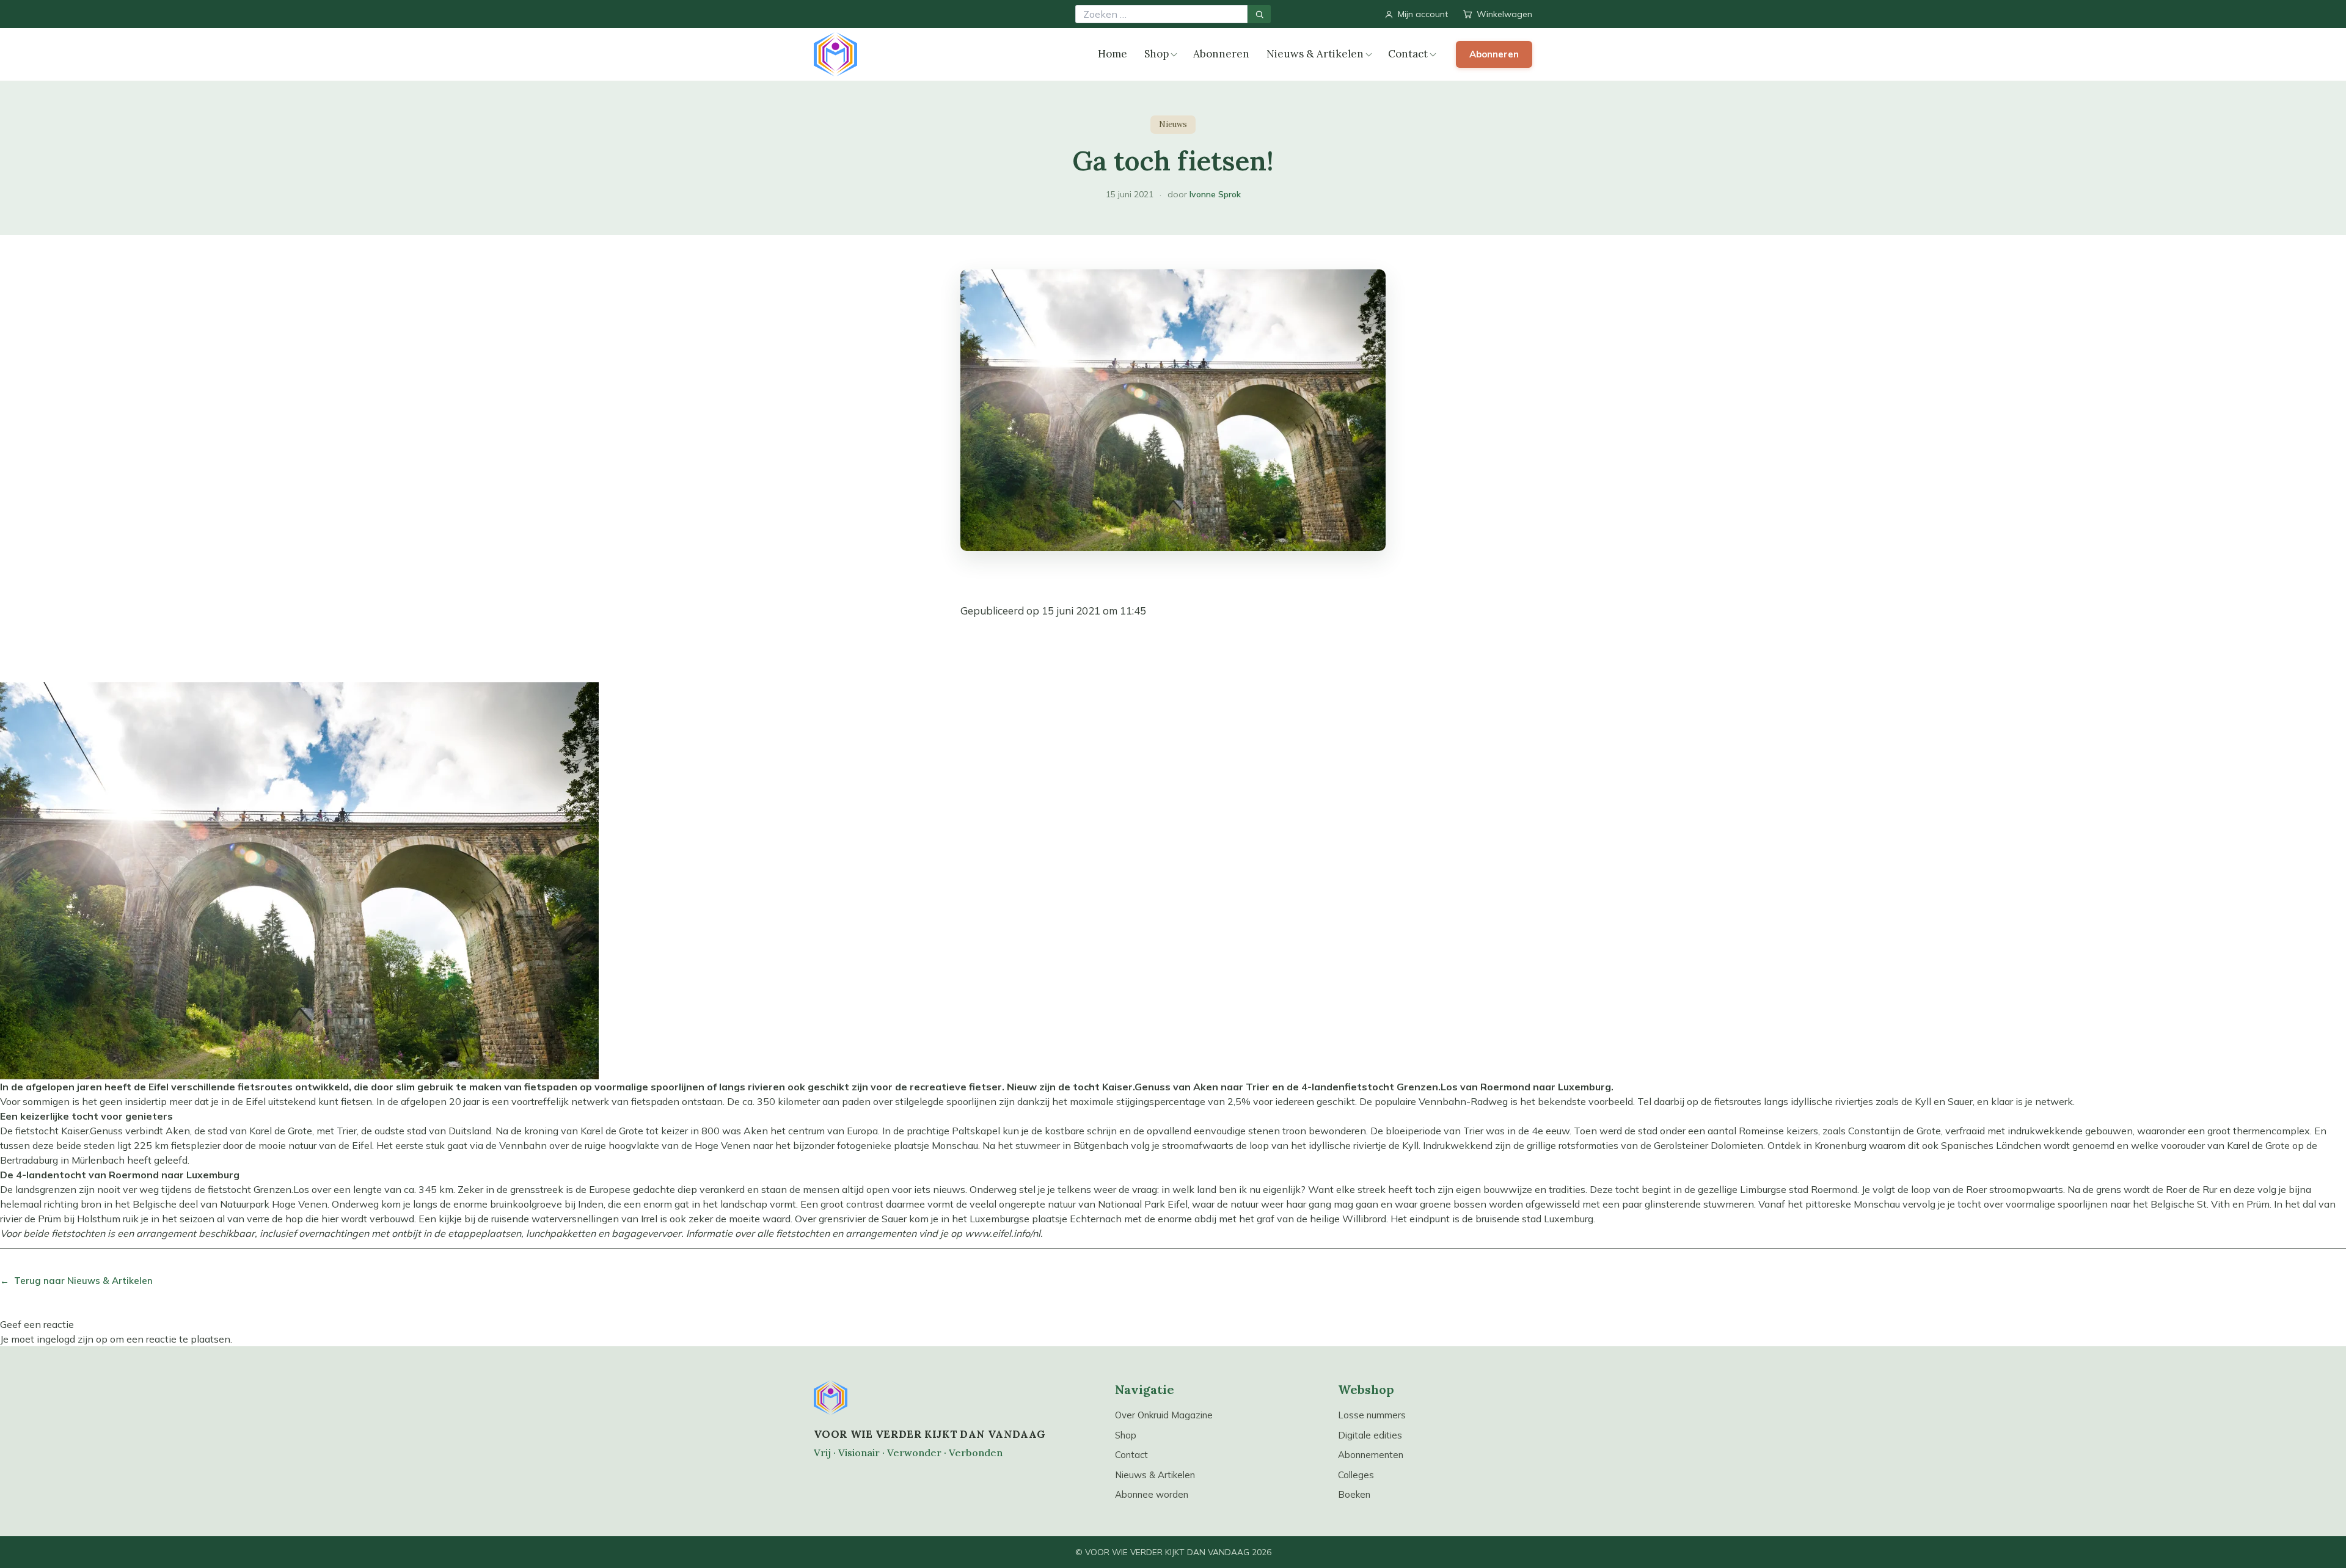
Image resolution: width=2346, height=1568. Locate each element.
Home (1113, 54)
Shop (1157, 54)
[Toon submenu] (1174, 55)
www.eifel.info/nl (1003, 1233)
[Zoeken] (1259, 14)
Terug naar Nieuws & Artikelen (76, 1281)
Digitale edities (1370, 1435)
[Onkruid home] (835, 54)
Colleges (1356, 1475)
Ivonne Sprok (1215, 194)
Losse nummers (1372, 1415)
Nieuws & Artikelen (1315, 54)
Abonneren (1221, 54)
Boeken (1354, 1494)
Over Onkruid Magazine (1164, 1415)
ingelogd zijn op (72, 1339)
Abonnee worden (1152, 1494)
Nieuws (1173, 124)
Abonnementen (1371, 1455)
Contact (1408, 54)
